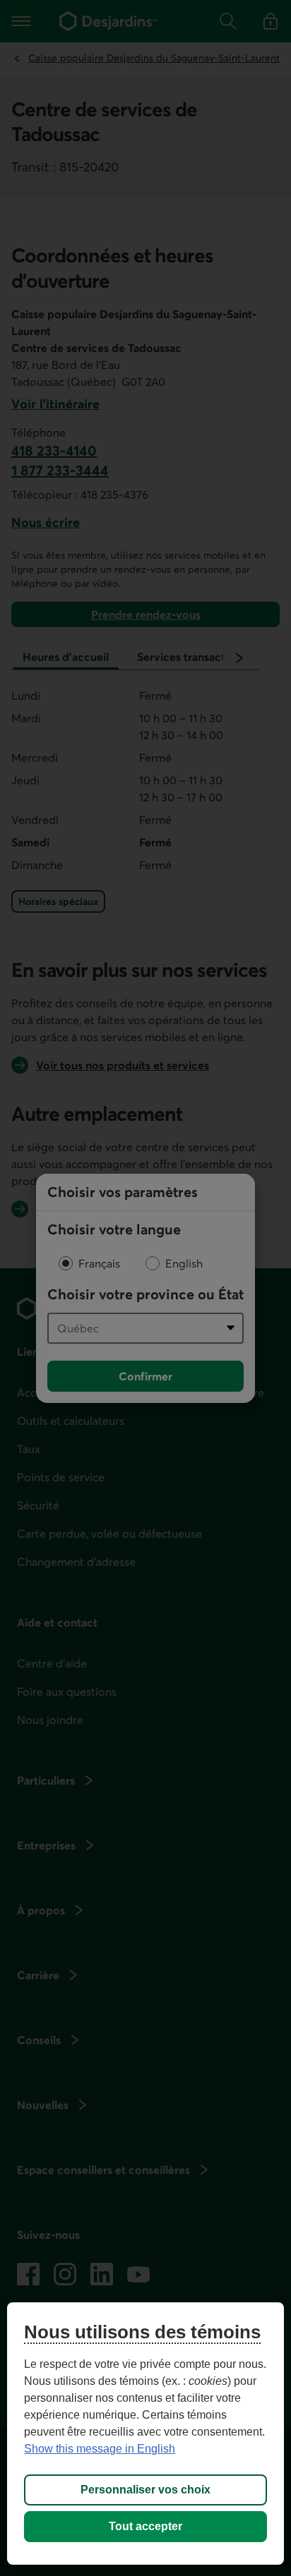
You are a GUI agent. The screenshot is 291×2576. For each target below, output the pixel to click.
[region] (145, 2434)
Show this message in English (100, 2449)
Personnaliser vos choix (145, 2490)
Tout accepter (145, 2526)
